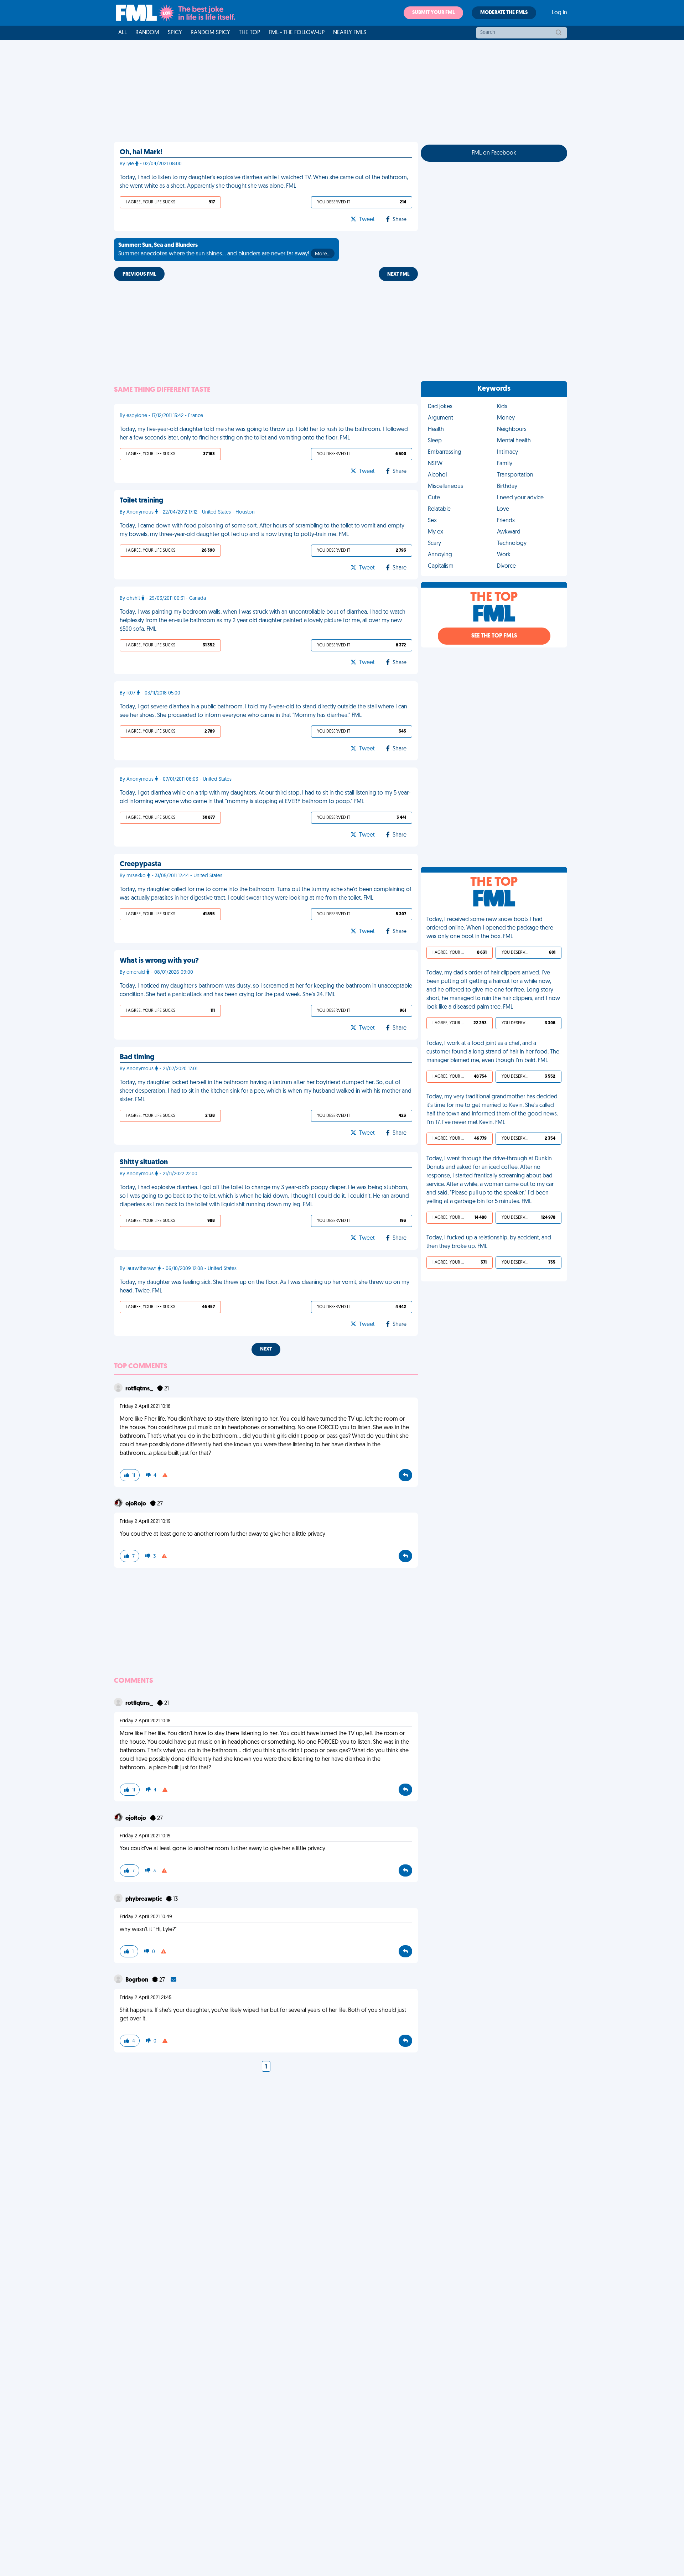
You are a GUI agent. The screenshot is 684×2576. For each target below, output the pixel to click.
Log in (559, 13)
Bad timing (137, 1057)
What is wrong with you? (159, 961)
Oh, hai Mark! (141, 152)
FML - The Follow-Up (297, 33)
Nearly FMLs (350, 33)
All (123, 33)
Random (147, 33)
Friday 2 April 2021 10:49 (146, 1917)
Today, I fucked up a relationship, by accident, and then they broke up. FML (489, 1242)
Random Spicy (210, 33)
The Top (249, 33)
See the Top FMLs (494, 636)
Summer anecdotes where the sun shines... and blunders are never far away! (224, 250)
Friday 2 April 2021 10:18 (145, 1407)
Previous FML (139, 274)
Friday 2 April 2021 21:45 (146, 1998)
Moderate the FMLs (504, 13)
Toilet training (141, 501)
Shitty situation (144, 1162)
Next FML (398, 274)
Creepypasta (141, 864)
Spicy (175, 33)
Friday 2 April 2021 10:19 (145, 1522)
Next (266, 1349)
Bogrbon (137, 1980)
